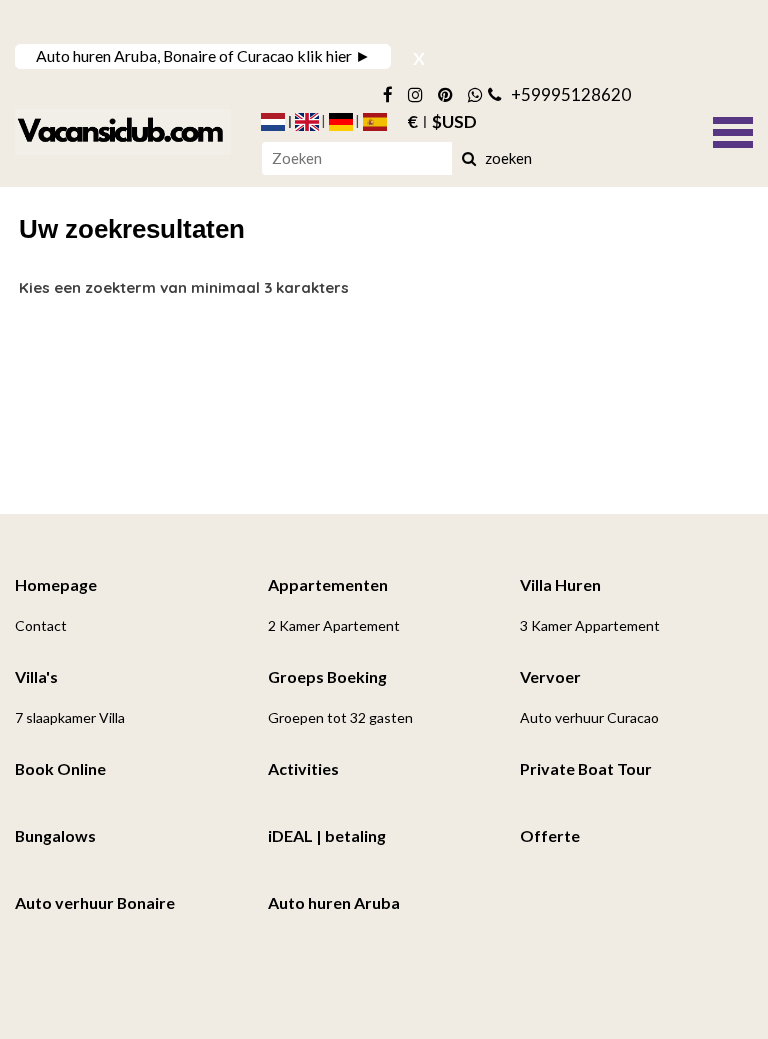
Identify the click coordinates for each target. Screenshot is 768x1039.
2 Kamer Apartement (334, 625)
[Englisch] (307, 122)
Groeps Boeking (327, 676)
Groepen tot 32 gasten (340, 717)
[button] (733, 130)
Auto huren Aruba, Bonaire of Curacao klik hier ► (203, 55)
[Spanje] (375, 122)
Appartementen (328, 584)
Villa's (36, 676)
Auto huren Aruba (334, 902)
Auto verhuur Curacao (589, 717)
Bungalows (55, 835)
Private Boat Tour (586, 768)
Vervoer (550, 676)
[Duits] (341, 122)
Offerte (550, 835)
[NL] (273, 122)
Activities (303, 768)
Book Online (60, 768)
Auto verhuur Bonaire (95, 902)
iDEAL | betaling (327, 835)
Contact (41, 625)
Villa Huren (560, 584)
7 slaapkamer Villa (70, 717)
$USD (454, 122)
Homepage (56, 584)
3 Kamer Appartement (590, 625)
